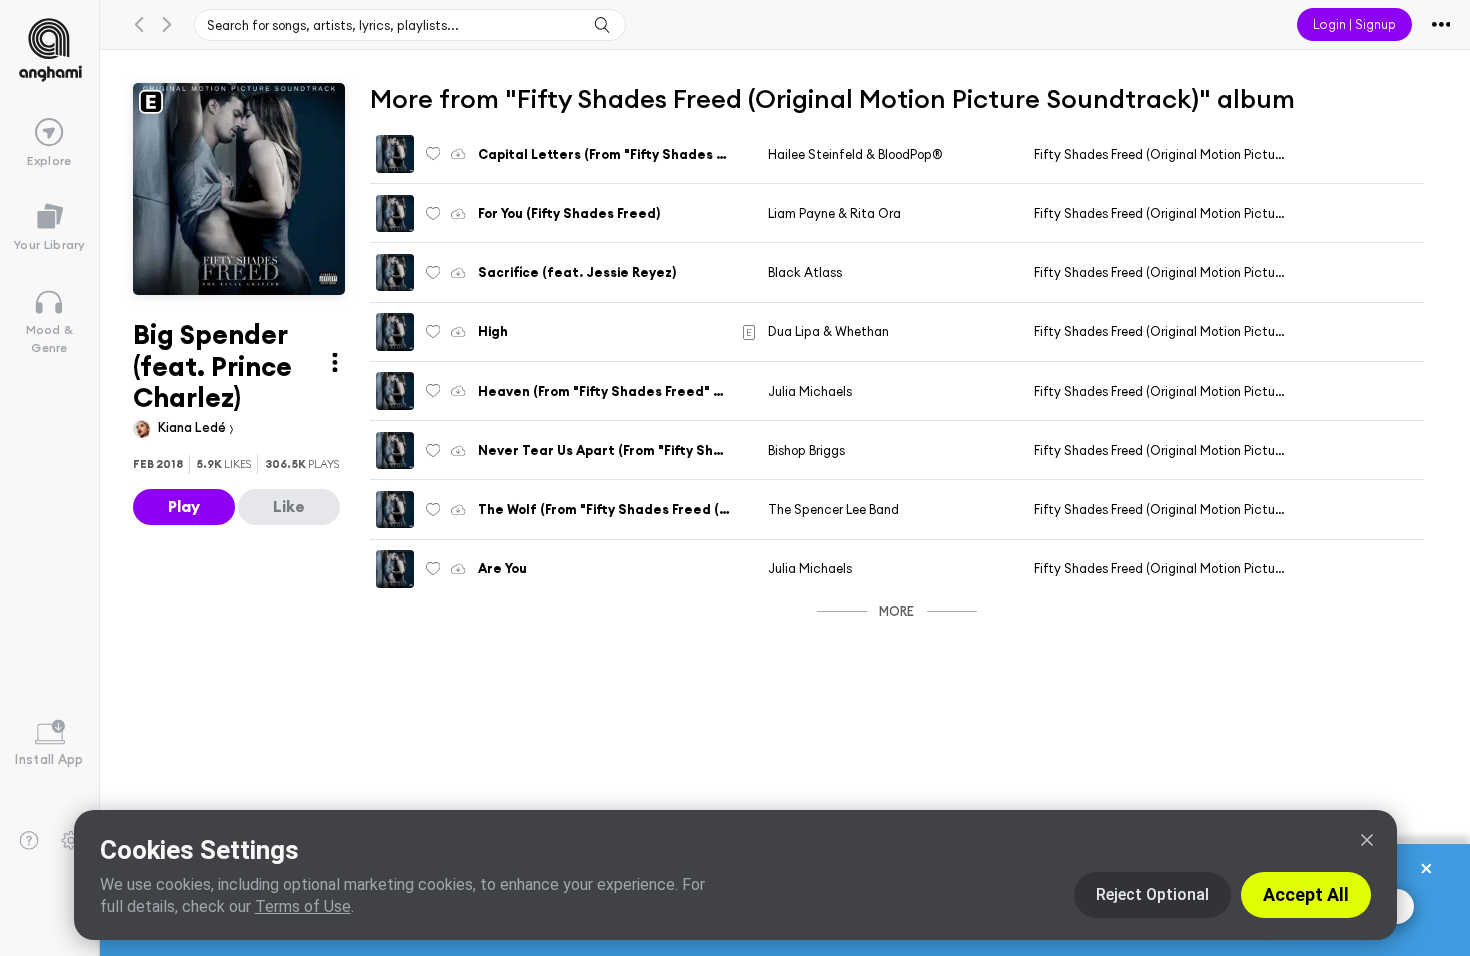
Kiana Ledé (193, 427)
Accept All (1306, 894)
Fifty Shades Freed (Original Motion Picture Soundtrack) (1198, 154)
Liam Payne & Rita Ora (834, 213)
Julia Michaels (810, 391)
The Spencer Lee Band (833, 509)
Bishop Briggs (806, 450)
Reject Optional (1152, 894)
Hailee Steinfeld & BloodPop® (855, 154)
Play (184, 506)
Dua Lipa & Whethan (828, 331)
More (896, 611)
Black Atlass (805, 272)
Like (289, 506)
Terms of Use (303, 906)
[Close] (1367, 840)
